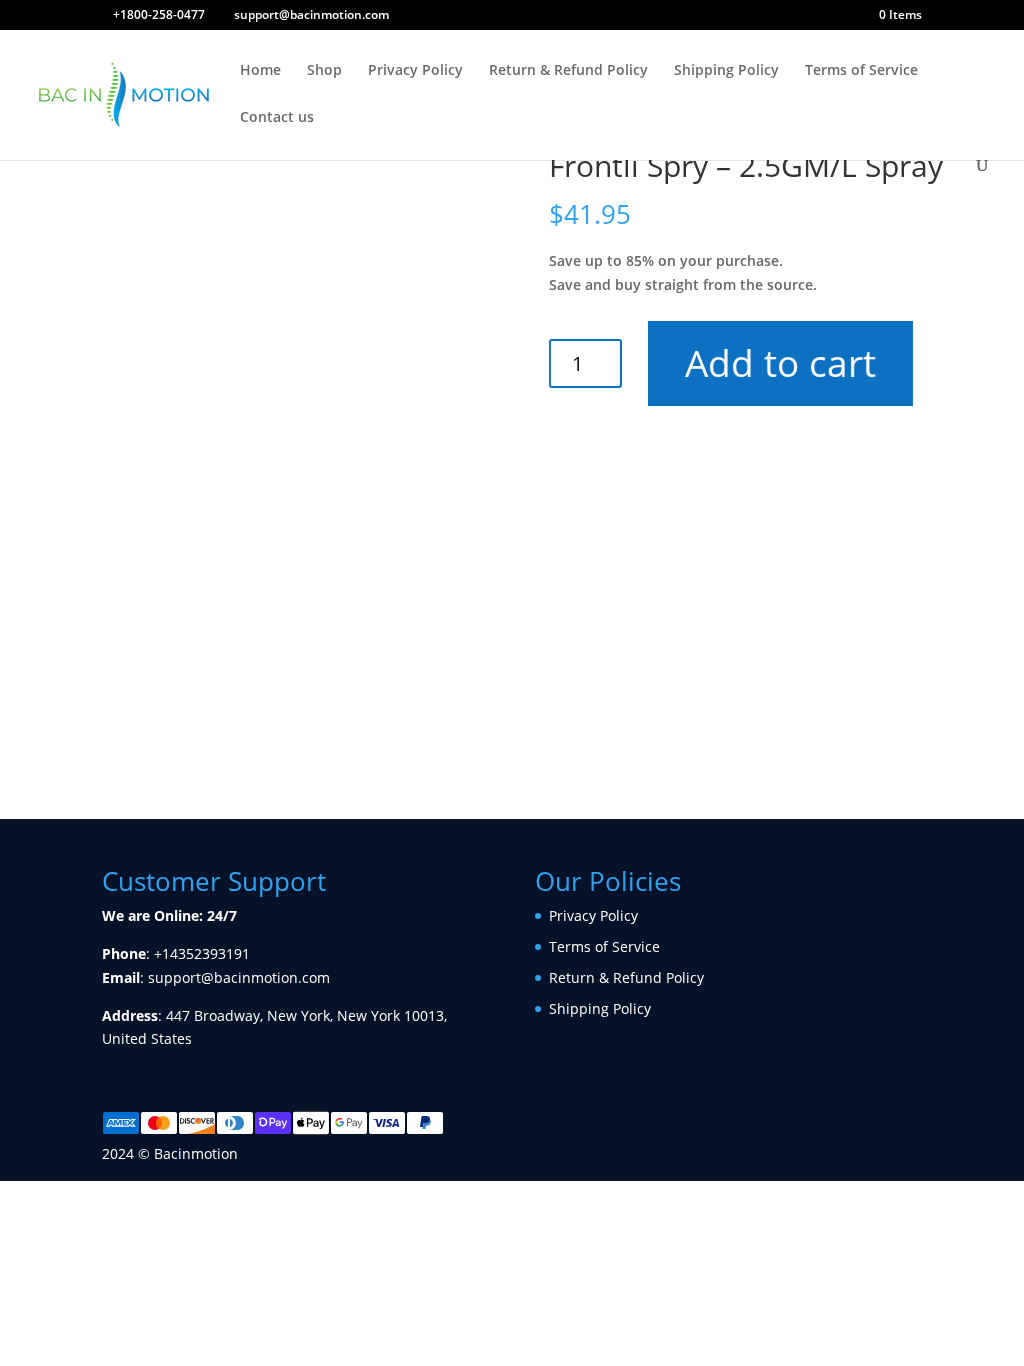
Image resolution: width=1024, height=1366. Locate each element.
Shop (324, 71)
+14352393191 (202, 953)
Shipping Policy (726, 71)
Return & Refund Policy (568, 71)
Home (260, 71)
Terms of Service (861, 71)
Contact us (277, 118)
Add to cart (780, 362)
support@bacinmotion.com (239, 977)
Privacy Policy (415, 71)
